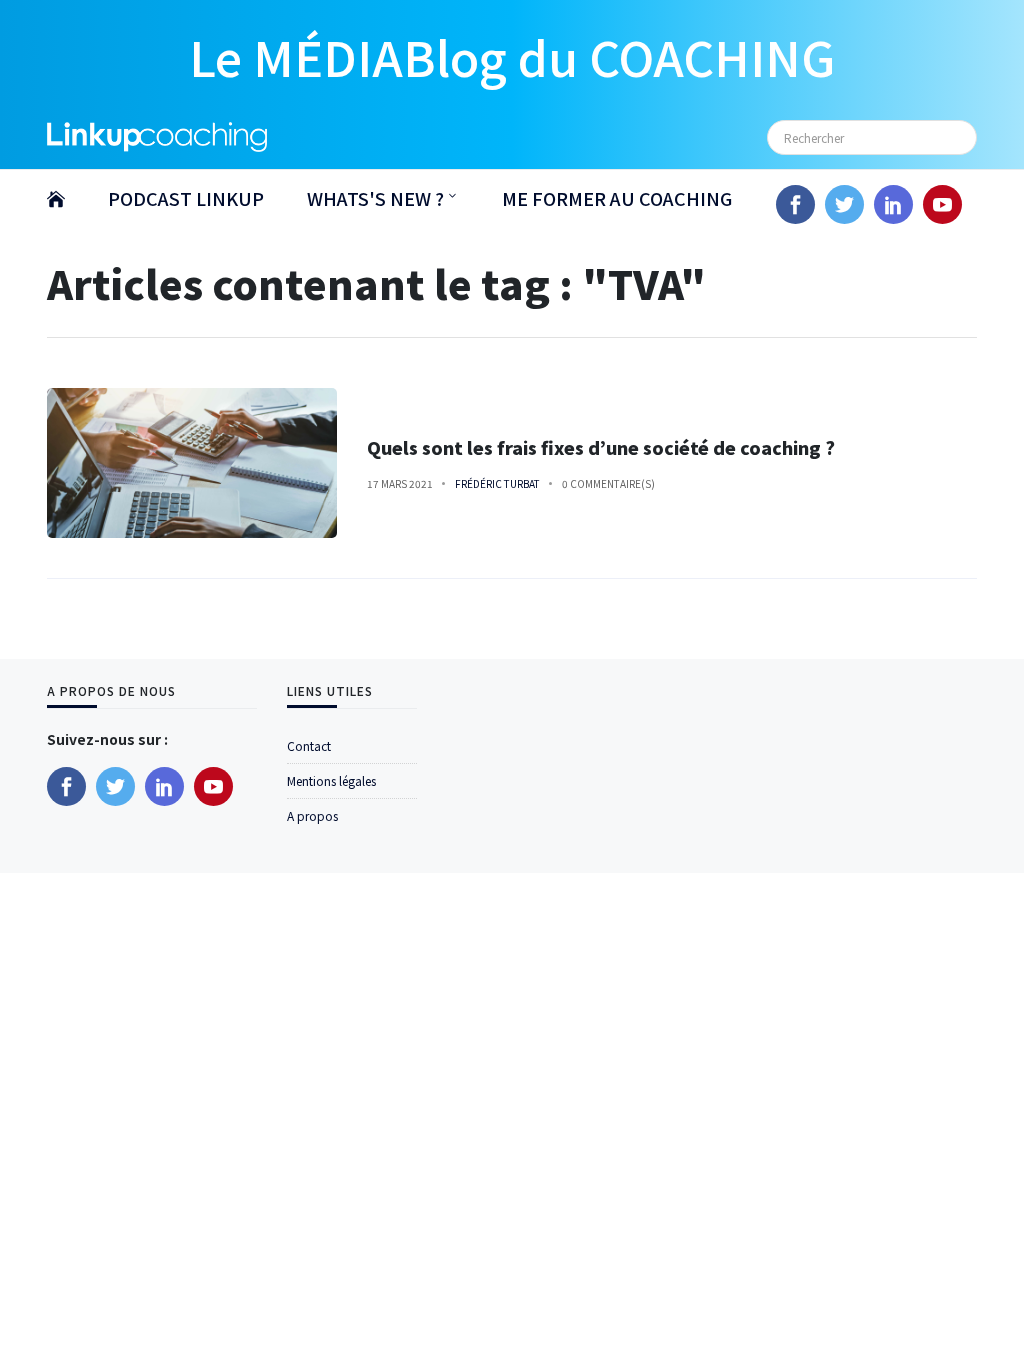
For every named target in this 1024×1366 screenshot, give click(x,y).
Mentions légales (331, 780)
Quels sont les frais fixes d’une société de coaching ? (601, 447)
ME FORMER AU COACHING (617, 198)
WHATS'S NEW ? (375, 198)
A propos (312, 815)
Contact (309, 745)
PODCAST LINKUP (186, 198)
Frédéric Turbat (497, 483)
